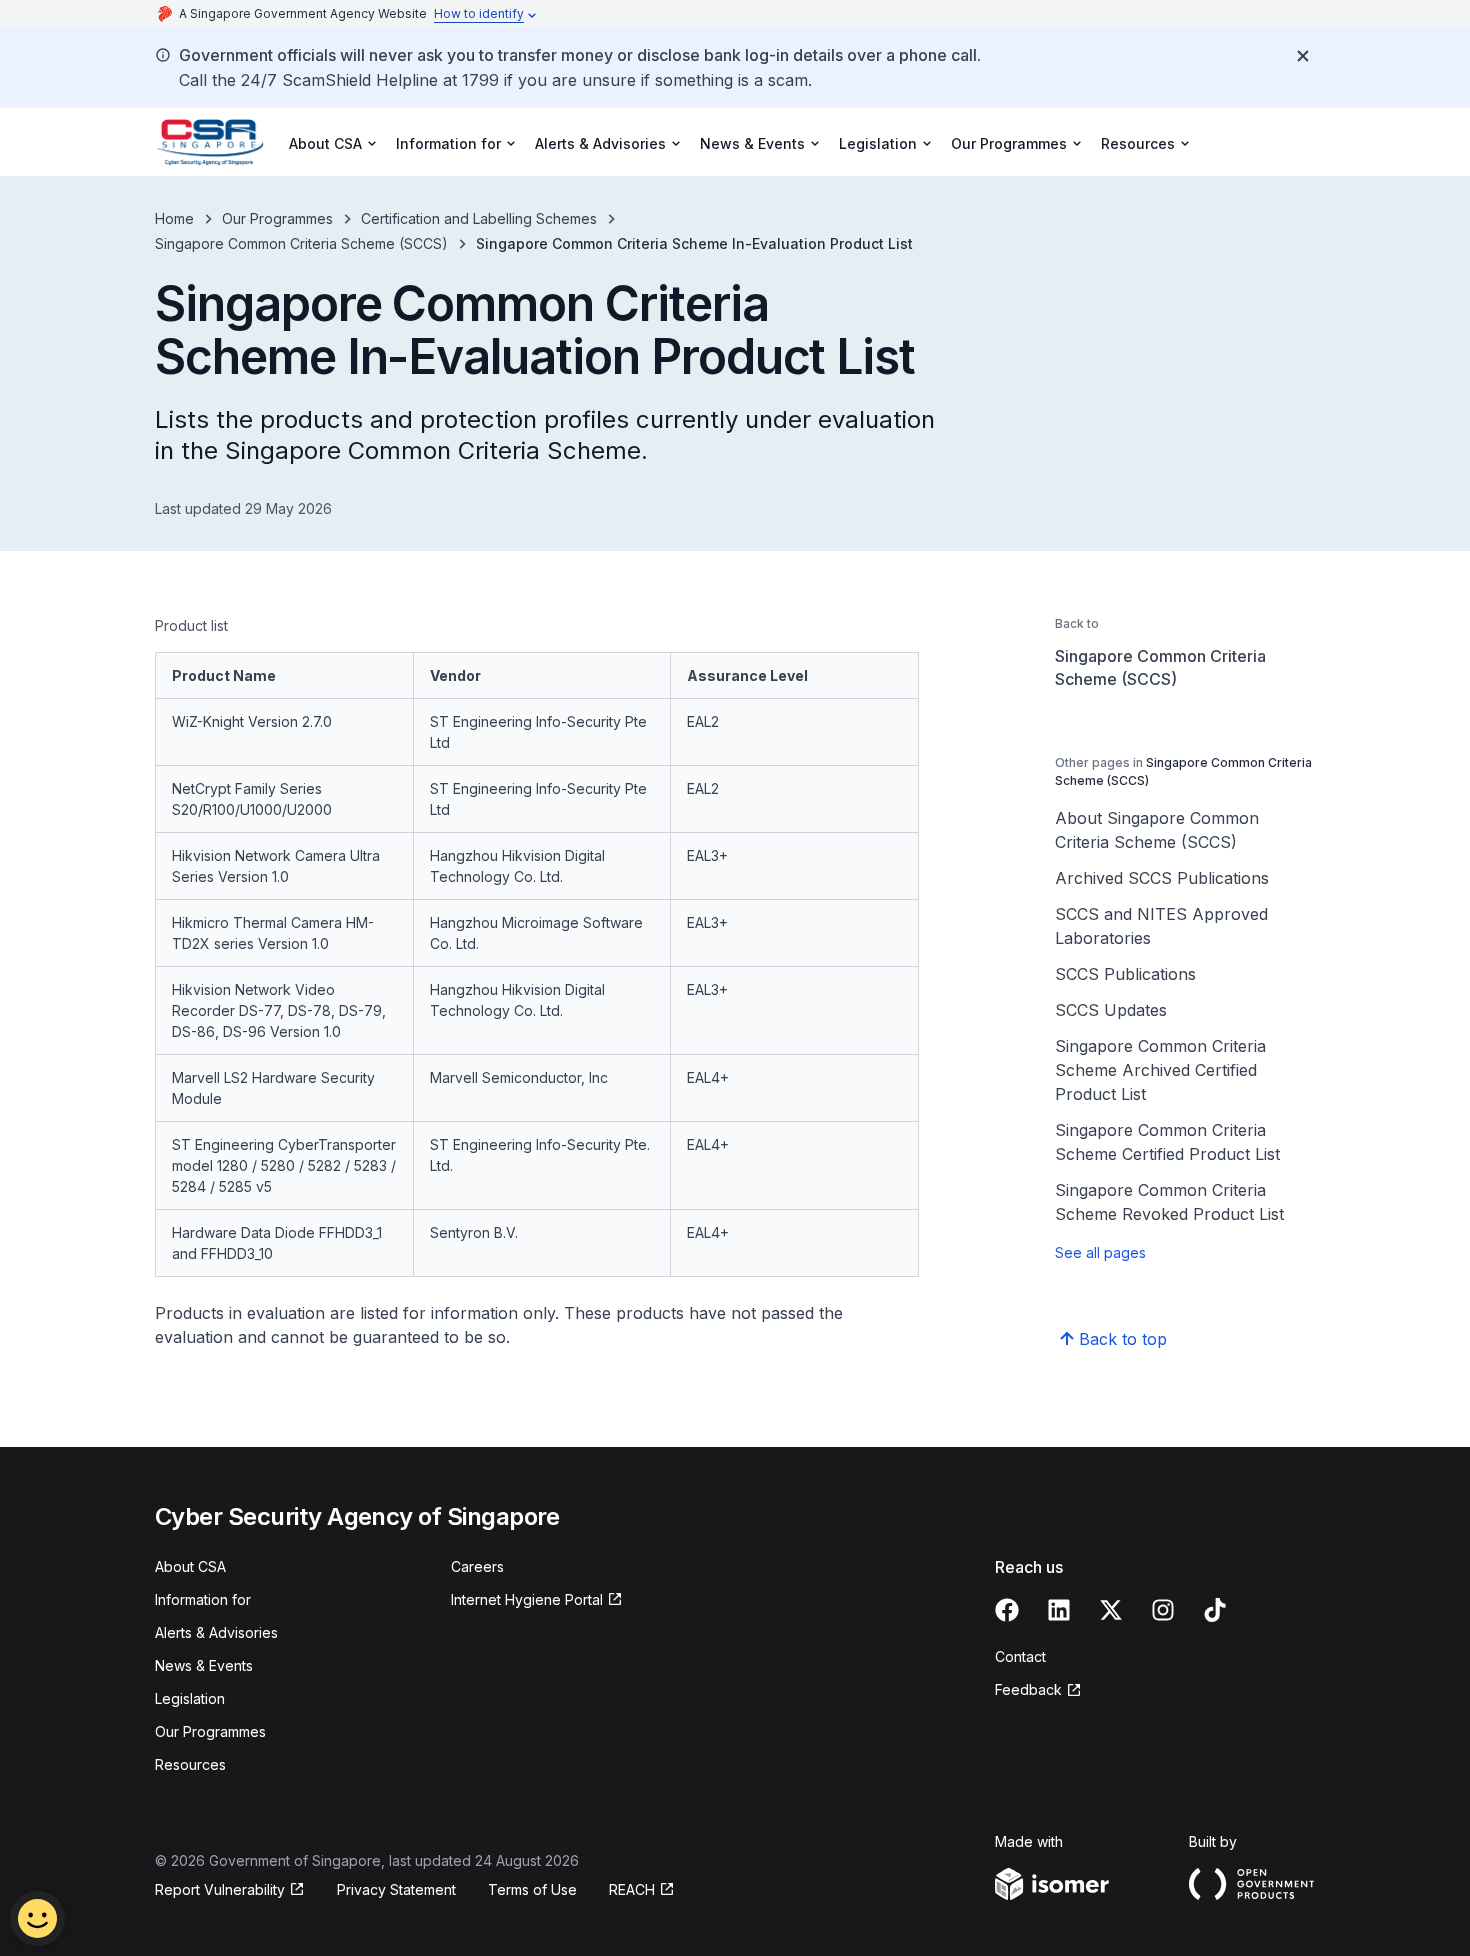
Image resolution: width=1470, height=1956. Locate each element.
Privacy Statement (396, 1889)
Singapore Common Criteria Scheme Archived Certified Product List (1160, 1070)
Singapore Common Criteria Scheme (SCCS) (301, 243)
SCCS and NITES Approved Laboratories (1161, 926)
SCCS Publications (1125, 974)
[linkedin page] (1059, 1610)
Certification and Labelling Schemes (479, 218)
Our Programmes (277, 218)
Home (174, 218)
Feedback (1028, 1689)
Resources (190, 1764)
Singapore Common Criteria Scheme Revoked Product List (1169, 1202)
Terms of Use (532, 1889)
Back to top (1123, 1339)
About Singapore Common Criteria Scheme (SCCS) (1157, 830)
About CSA (190, 1566)
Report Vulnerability (220, 1889)
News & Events (204, 1665)
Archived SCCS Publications (1162, 878)
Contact (1020, 1656)
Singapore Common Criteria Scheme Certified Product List (1167, 1142)
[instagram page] (1163, 1610)
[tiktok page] (1215, 1610)
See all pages (1100, 1252)
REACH (632, 1889)
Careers (477, 1566)
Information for (203, 1599)
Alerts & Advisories (216, 1632)
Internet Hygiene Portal (527, 1599)
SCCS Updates (1111, 1010)
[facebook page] (1007, 1610)
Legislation (190, 1698)
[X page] (1111, 1610)
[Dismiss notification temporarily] (1303, 56)
